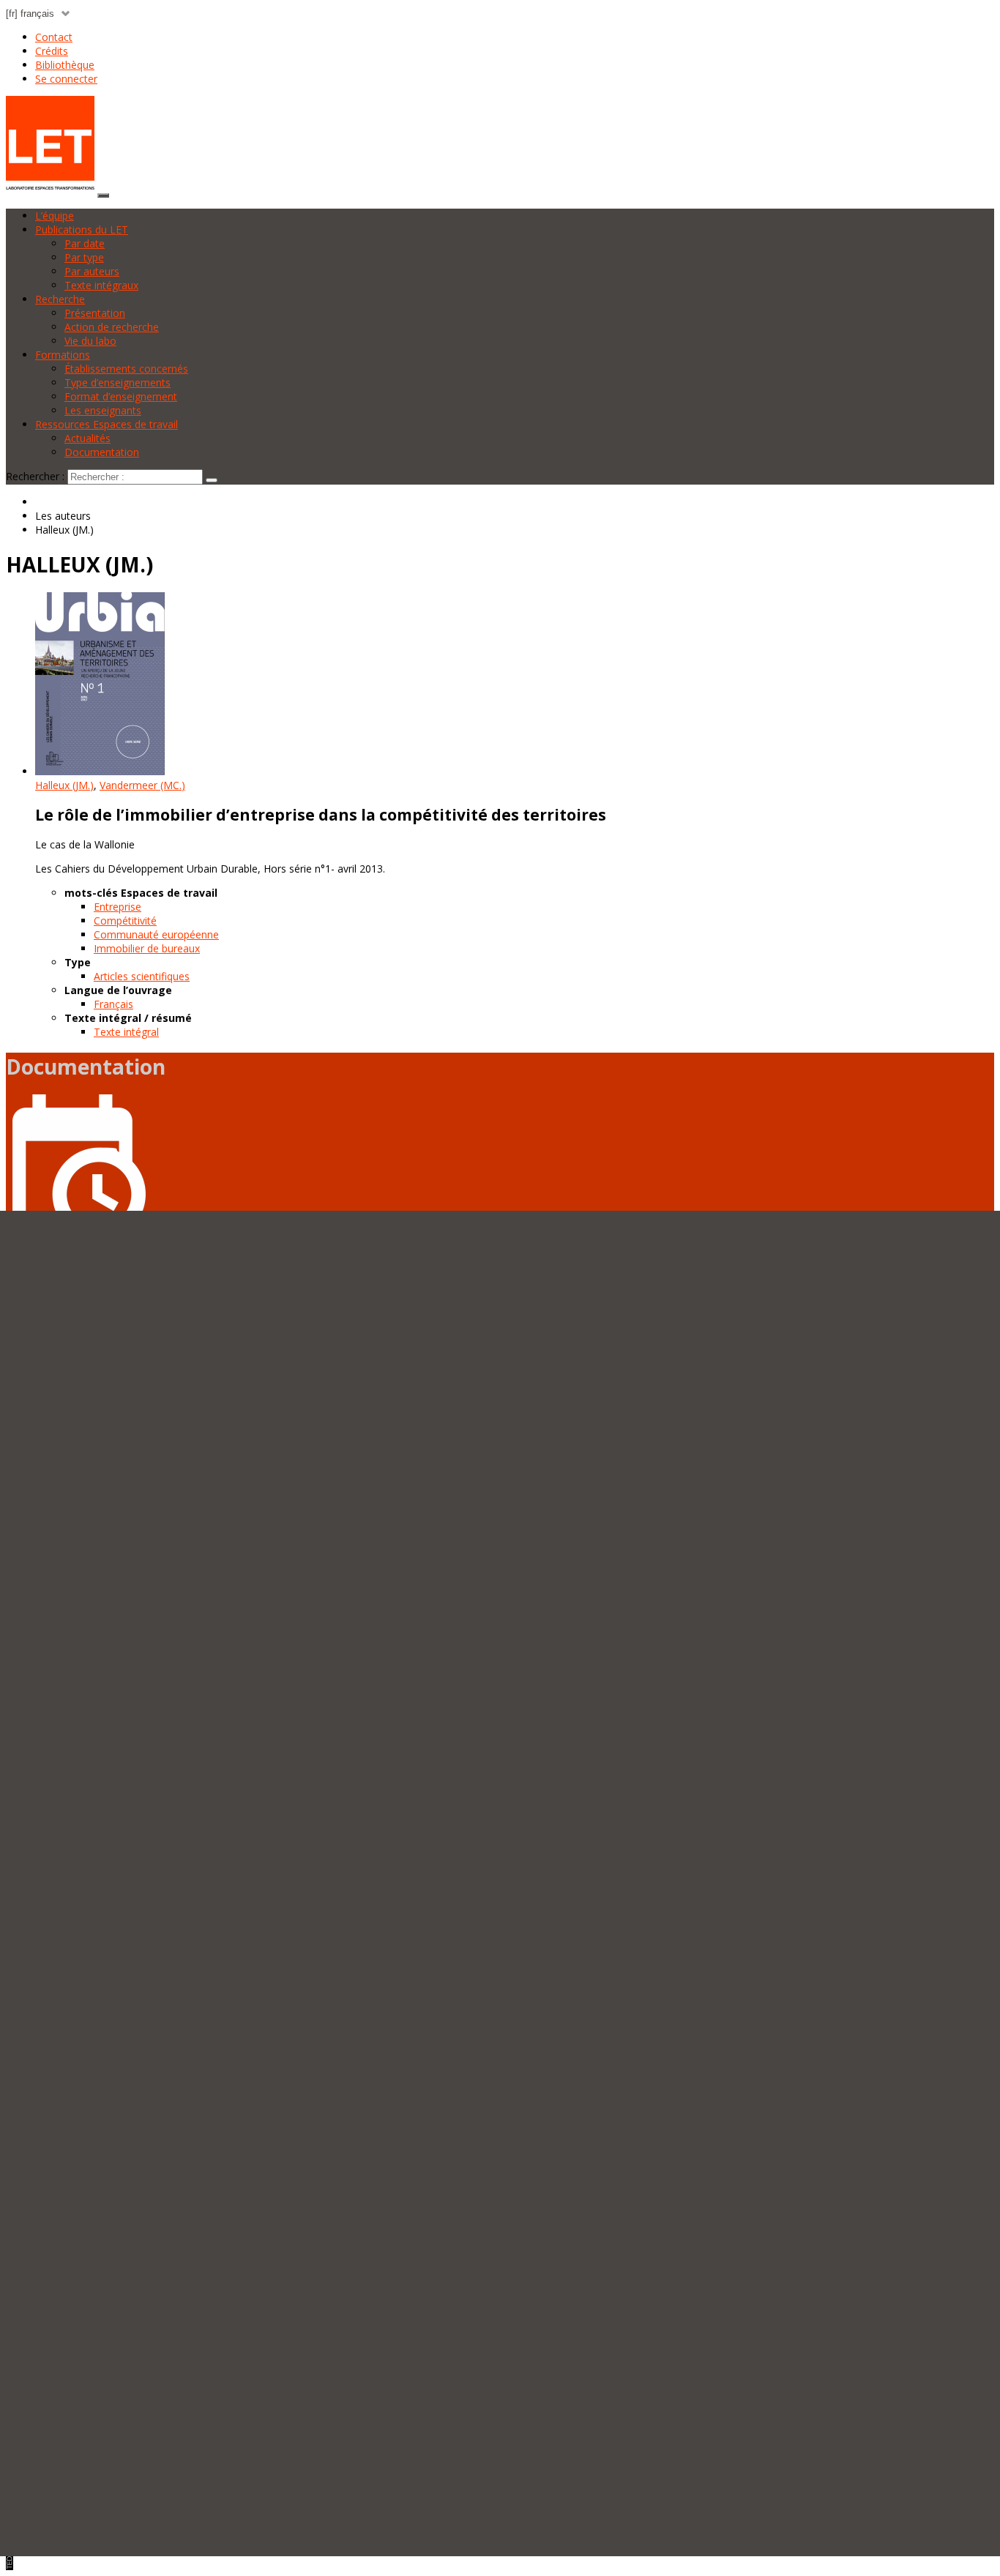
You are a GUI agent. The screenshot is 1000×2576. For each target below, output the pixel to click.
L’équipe (55, 216)
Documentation (102, 452)
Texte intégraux (101, 285)
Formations (63, 355)
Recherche (60, 299)
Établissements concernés (126, 369)
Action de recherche (112, 327)
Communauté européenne (156, 934)
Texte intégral (126, 1032)
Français (113, 1004)
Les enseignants (103, 410)
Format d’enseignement (121, 396)
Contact (54, 37)
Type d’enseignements (117, 382)
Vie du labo (90, 341)
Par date (85, 243)
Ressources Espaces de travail (107, 424)
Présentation (95, 313)
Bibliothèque (65, 65)
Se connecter (66, 79)
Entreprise (117, 907)
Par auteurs (92, 271)
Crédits (52, 51)
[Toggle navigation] (103, 195)
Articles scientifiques (142, 976)
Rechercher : (35, 476)
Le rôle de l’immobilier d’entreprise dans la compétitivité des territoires (321, 815)
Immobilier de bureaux (147, 948)
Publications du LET (82, 229)
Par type (84, 257)
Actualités (87, 438)
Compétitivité (125, 921)
